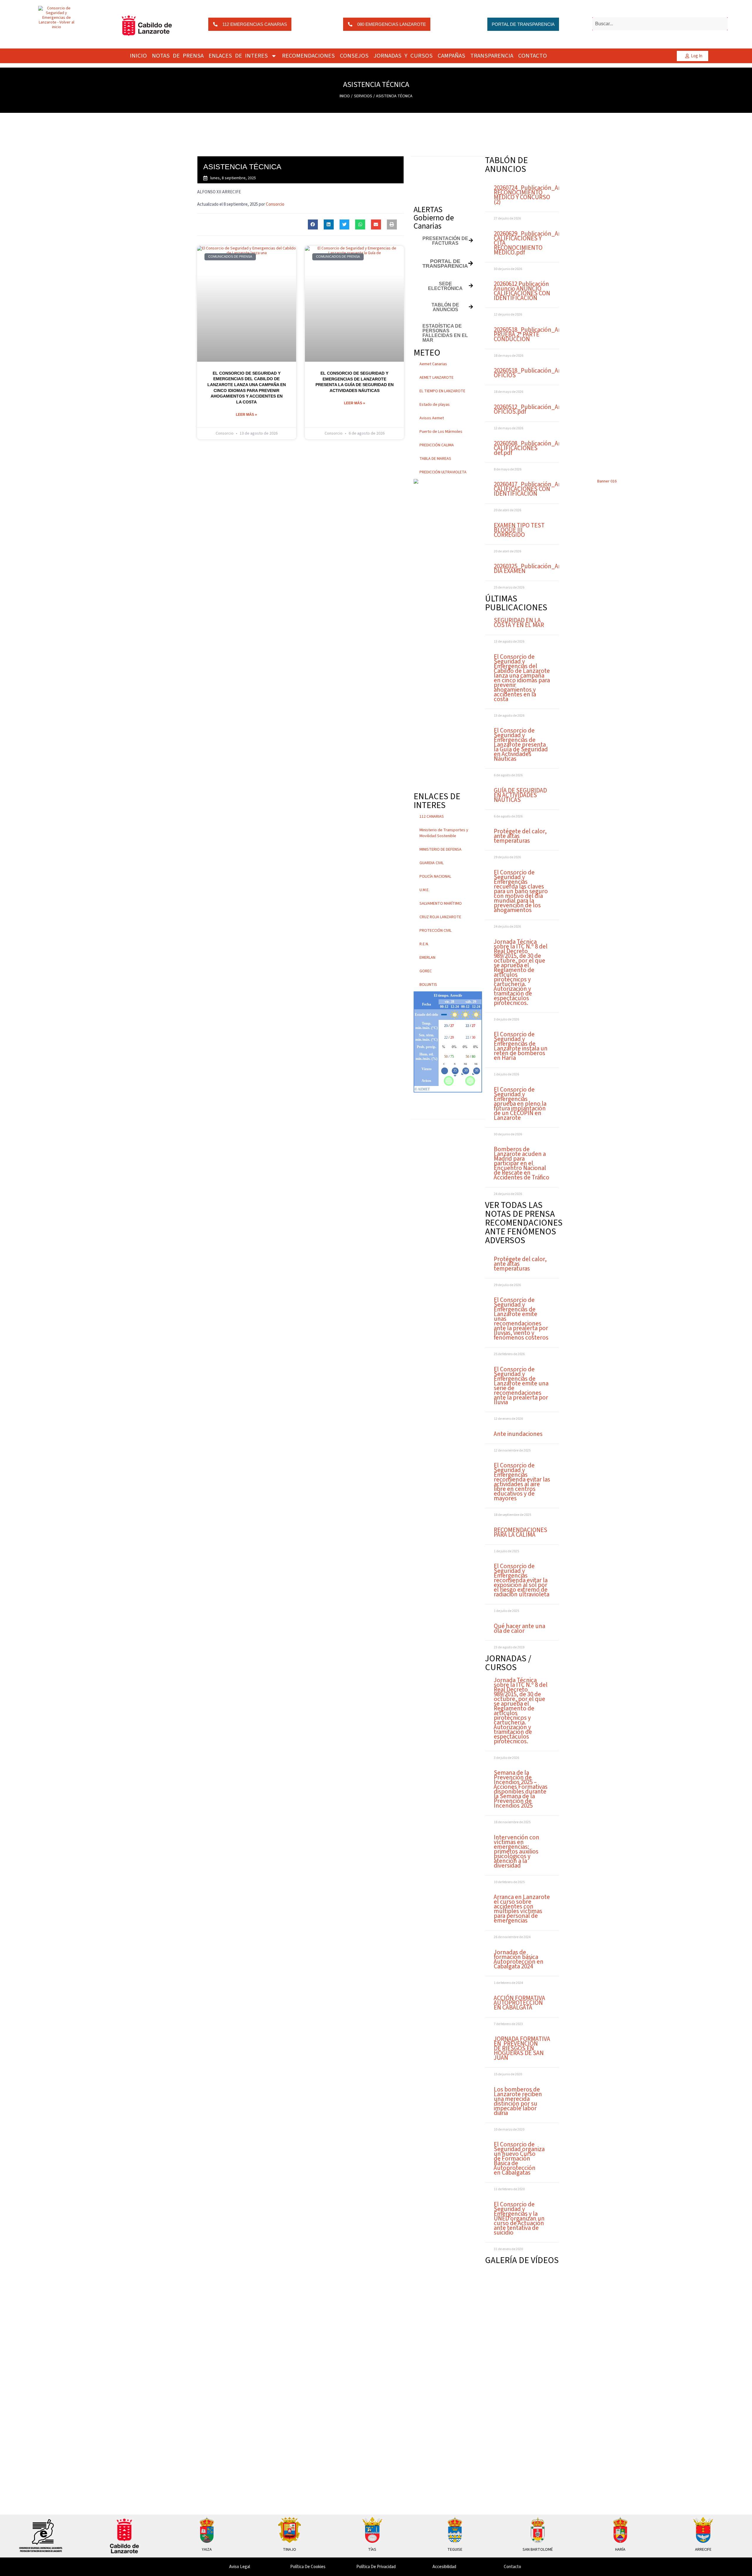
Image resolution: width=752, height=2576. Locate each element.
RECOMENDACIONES (308, 56)
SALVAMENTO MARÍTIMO (441, 904)
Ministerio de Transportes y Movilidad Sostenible (444, 833)
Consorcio (275, 204)
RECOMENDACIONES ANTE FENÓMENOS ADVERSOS (524, 1232)
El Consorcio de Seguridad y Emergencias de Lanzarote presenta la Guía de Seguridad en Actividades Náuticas (521, 745)
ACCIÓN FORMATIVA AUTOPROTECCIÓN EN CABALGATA (519, 2003)
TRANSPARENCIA (492, 56)
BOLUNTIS (428, 985)
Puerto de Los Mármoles (441, 432)
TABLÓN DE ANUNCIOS (506, 165)
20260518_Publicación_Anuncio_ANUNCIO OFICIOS (549, 373)
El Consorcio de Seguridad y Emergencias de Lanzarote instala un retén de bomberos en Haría (521, 1046)
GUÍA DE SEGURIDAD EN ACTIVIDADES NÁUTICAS (520, 795)
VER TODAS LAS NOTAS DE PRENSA (520, 1210)
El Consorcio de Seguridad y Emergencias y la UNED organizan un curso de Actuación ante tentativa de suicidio (519, 2218)
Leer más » (246, 415)
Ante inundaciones (518, 1434)
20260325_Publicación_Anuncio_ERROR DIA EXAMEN (546, 569)
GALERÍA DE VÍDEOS (522, 2260)
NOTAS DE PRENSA (178, 56)
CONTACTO (533, 56)
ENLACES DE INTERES (238, 56)
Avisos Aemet (432, 418)
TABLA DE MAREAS (435, 459)
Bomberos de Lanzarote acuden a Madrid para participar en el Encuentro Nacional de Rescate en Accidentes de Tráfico (522, 1163)
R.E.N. (424, 944)
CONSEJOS (354, 56)
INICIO (138, 56)
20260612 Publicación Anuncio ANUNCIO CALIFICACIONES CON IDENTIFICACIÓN (522, 291)
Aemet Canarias (433, 364)
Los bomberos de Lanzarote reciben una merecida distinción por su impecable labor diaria (518, 2101)
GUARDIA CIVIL (432, 863)
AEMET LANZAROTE (437, 378)
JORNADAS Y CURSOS (403, 56)
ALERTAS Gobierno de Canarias (434, 218)
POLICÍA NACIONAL (435, 876)
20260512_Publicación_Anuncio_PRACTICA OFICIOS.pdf (550, 409)
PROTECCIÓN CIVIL (435, 931)
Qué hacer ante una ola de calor (519, 1628)
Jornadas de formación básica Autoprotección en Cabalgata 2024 (519, 1959)
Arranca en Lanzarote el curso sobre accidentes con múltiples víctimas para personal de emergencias (522, 1909)
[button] (313, 224)
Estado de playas (435, 405)
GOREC (426, 971)
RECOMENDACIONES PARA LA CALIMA (521, 1532)
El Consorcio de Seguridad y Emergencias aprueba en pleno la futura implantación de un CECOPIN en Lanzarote (520, 1104)
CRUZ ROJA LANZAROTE (440, 917)
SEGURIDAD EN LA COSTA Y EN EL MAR (519, 623)
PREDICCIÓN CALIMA (437, 445)
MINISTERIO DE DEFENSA (440, 849)
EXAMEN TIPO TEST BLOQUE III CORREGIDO (519, 530)
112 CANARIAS (432, 817)
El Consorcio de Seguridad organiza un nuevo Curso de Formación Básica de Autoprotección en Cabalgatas (519, 2158)
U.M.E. (424, 890)
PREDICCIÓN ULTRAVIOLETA (443, 472)
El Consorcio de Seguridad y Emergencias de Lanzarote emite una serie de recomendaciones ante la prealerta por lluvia (521, 1386)
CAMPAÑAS (451, 56)
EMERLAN (427, 958)
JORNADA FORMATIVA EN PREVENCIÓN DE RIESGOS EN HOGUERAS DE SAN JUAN (522, 2048)
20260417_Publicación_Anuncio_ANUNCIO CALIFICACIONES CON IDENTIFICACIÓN (549, 489)
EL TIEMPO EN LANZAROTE (442, 391)
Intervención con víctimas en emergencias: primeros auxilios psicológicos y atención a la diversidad (517, 1851)
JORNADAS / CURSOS (508, 1663)
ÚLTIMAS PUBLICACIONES (516, 603)
